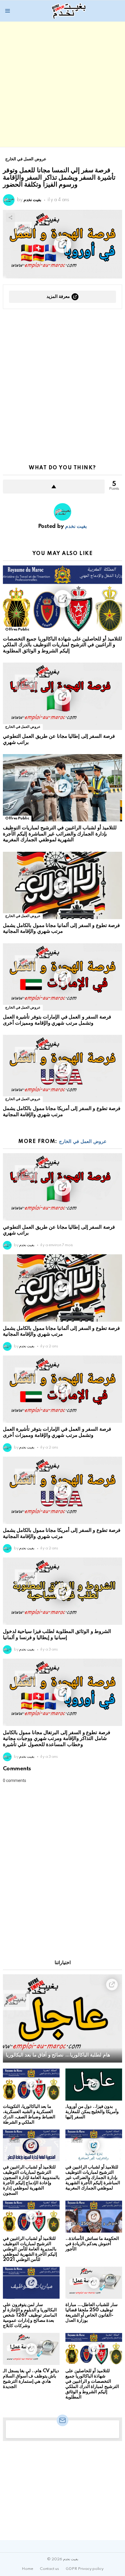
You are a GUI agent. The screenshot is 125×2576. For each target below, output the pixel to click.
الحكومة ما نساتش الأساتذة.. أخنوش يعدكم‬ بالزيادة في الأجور (92, 2244)
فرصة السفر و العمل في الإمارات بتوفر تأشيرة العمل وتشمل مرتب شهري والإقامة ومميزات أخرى (57, 1020)
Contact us (49, 2569)
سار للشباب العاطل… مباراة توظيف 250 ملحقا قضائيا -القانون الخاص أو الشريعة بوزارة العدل (92, 2313)
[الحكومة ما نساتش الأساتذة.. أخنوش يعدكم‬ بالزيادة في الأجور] (94, 2217)
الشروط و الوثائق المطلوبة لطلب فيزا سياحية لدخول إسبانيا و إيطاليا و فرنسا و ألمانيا (57, 1634)
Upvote (54, 487)
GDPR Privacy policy (85, 2569)
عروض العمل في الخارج (23, 727)
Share (10, 217)
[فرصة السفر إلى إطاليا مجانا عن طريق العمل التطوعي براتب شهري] (63, 696)
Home (27, 2569)
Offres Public (17, 629)
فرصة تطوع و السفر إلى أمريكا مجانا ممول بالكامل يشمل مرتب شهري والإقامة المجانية (62, 1111)
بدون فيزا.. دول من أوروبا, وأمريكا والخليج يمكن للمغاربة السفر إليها (92, 2112)
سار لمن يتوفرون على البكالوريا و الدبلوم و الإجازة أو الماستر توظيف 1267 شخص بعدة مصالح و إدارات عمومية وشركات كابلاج (30, 2315)
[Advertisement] (63, 84)
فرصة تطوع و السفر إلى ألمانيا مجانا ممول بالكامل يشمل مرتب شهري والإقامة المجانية (61, 928)
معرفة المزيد (58, 297)
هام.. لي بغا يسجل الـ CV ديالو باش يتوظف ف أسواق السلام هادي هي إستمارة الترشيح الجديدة (31, 2379)
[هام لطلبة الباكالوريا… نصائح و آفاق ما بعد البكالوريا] (63, 2019)
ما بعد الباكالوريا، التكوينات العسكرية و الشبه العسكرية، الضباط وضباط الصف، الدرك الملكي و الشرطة (29, 2114)
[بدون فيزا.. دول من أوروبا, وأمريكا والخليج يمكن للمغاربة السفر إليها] (94, 2085)
